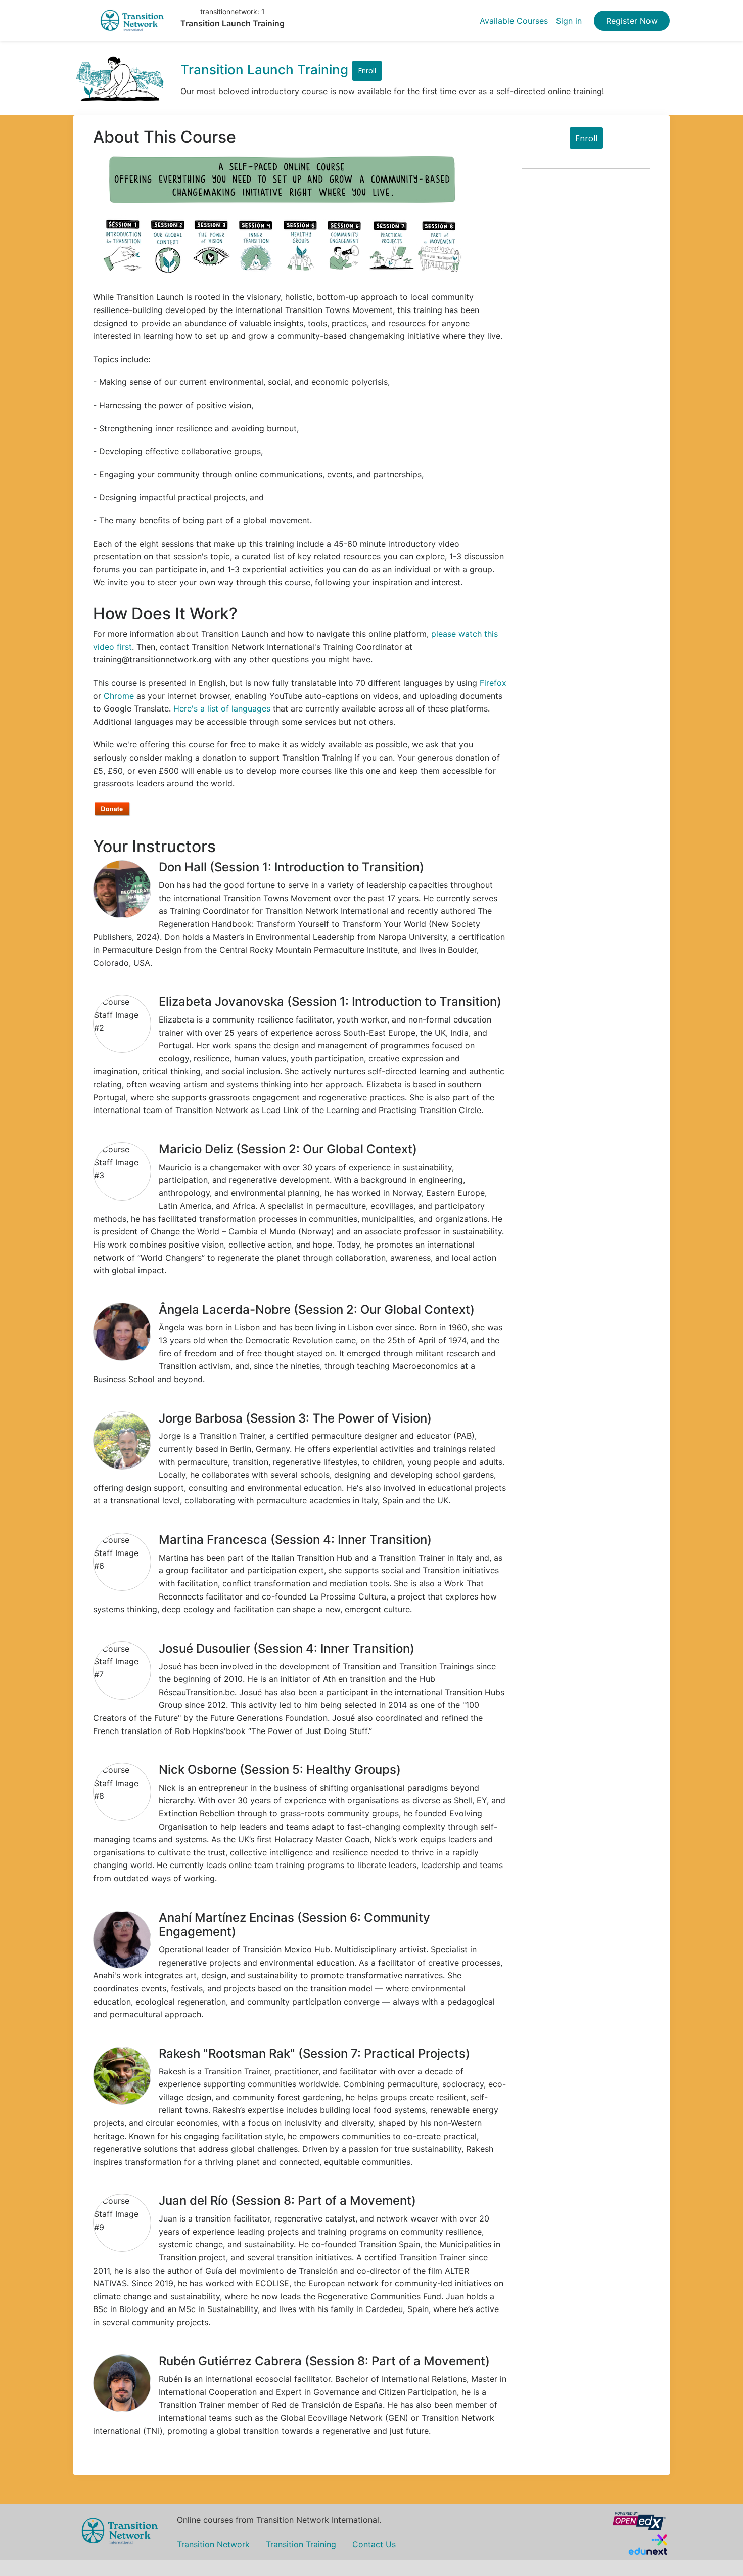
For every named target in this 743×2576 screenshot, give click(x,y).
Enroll (367, 71)
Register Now (632, 21)
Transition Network (213, 2544)
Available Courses (514, 21)
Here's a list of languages (222, 708)
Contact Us (374, 2544)
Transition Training (301, 2544)
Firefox (493, 683)
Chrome (119, 696)
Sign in (569, 21)
